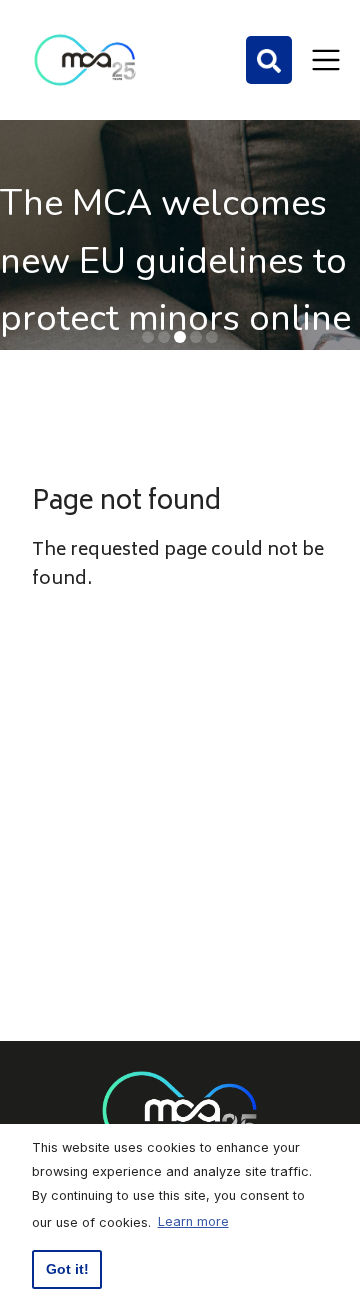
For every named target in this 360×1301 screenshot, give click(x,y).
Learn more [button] (193, 1221)
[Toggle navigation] (326, 60)
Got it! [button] (67, 1269)
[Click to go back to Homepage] (85, 60)
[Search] (269, 60)
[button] (148, 337)
